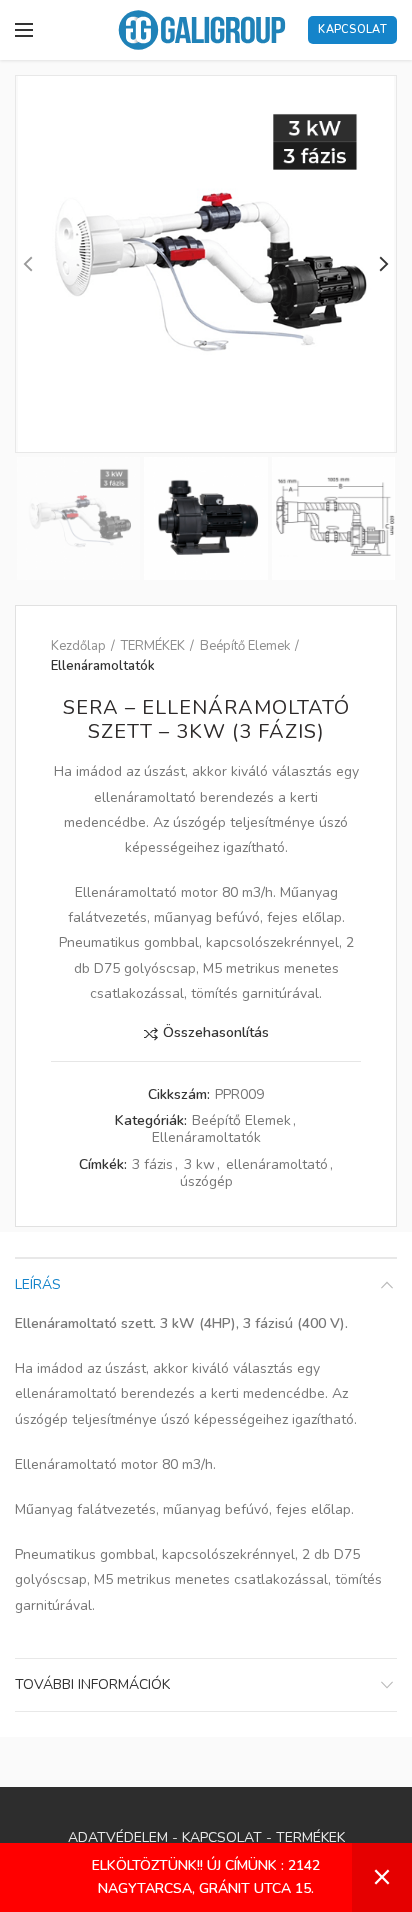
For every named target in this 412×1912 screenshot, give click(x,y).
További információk (92, 1684)
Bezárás (382, 1877)
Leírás (38, 1284)
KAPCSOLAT (222, 1837)
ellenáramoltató (277, 1165)
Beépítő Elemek (245, 646)
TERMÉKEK (153, 646)
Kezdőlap (78, 646)
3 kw (199, 1165)
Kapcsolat (352, 29)
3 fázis (152, 1165)
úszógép (206, 1182)
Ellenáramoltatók (103, 666)
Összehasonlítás (216, 1033)
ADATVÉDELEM (118, 1837)
